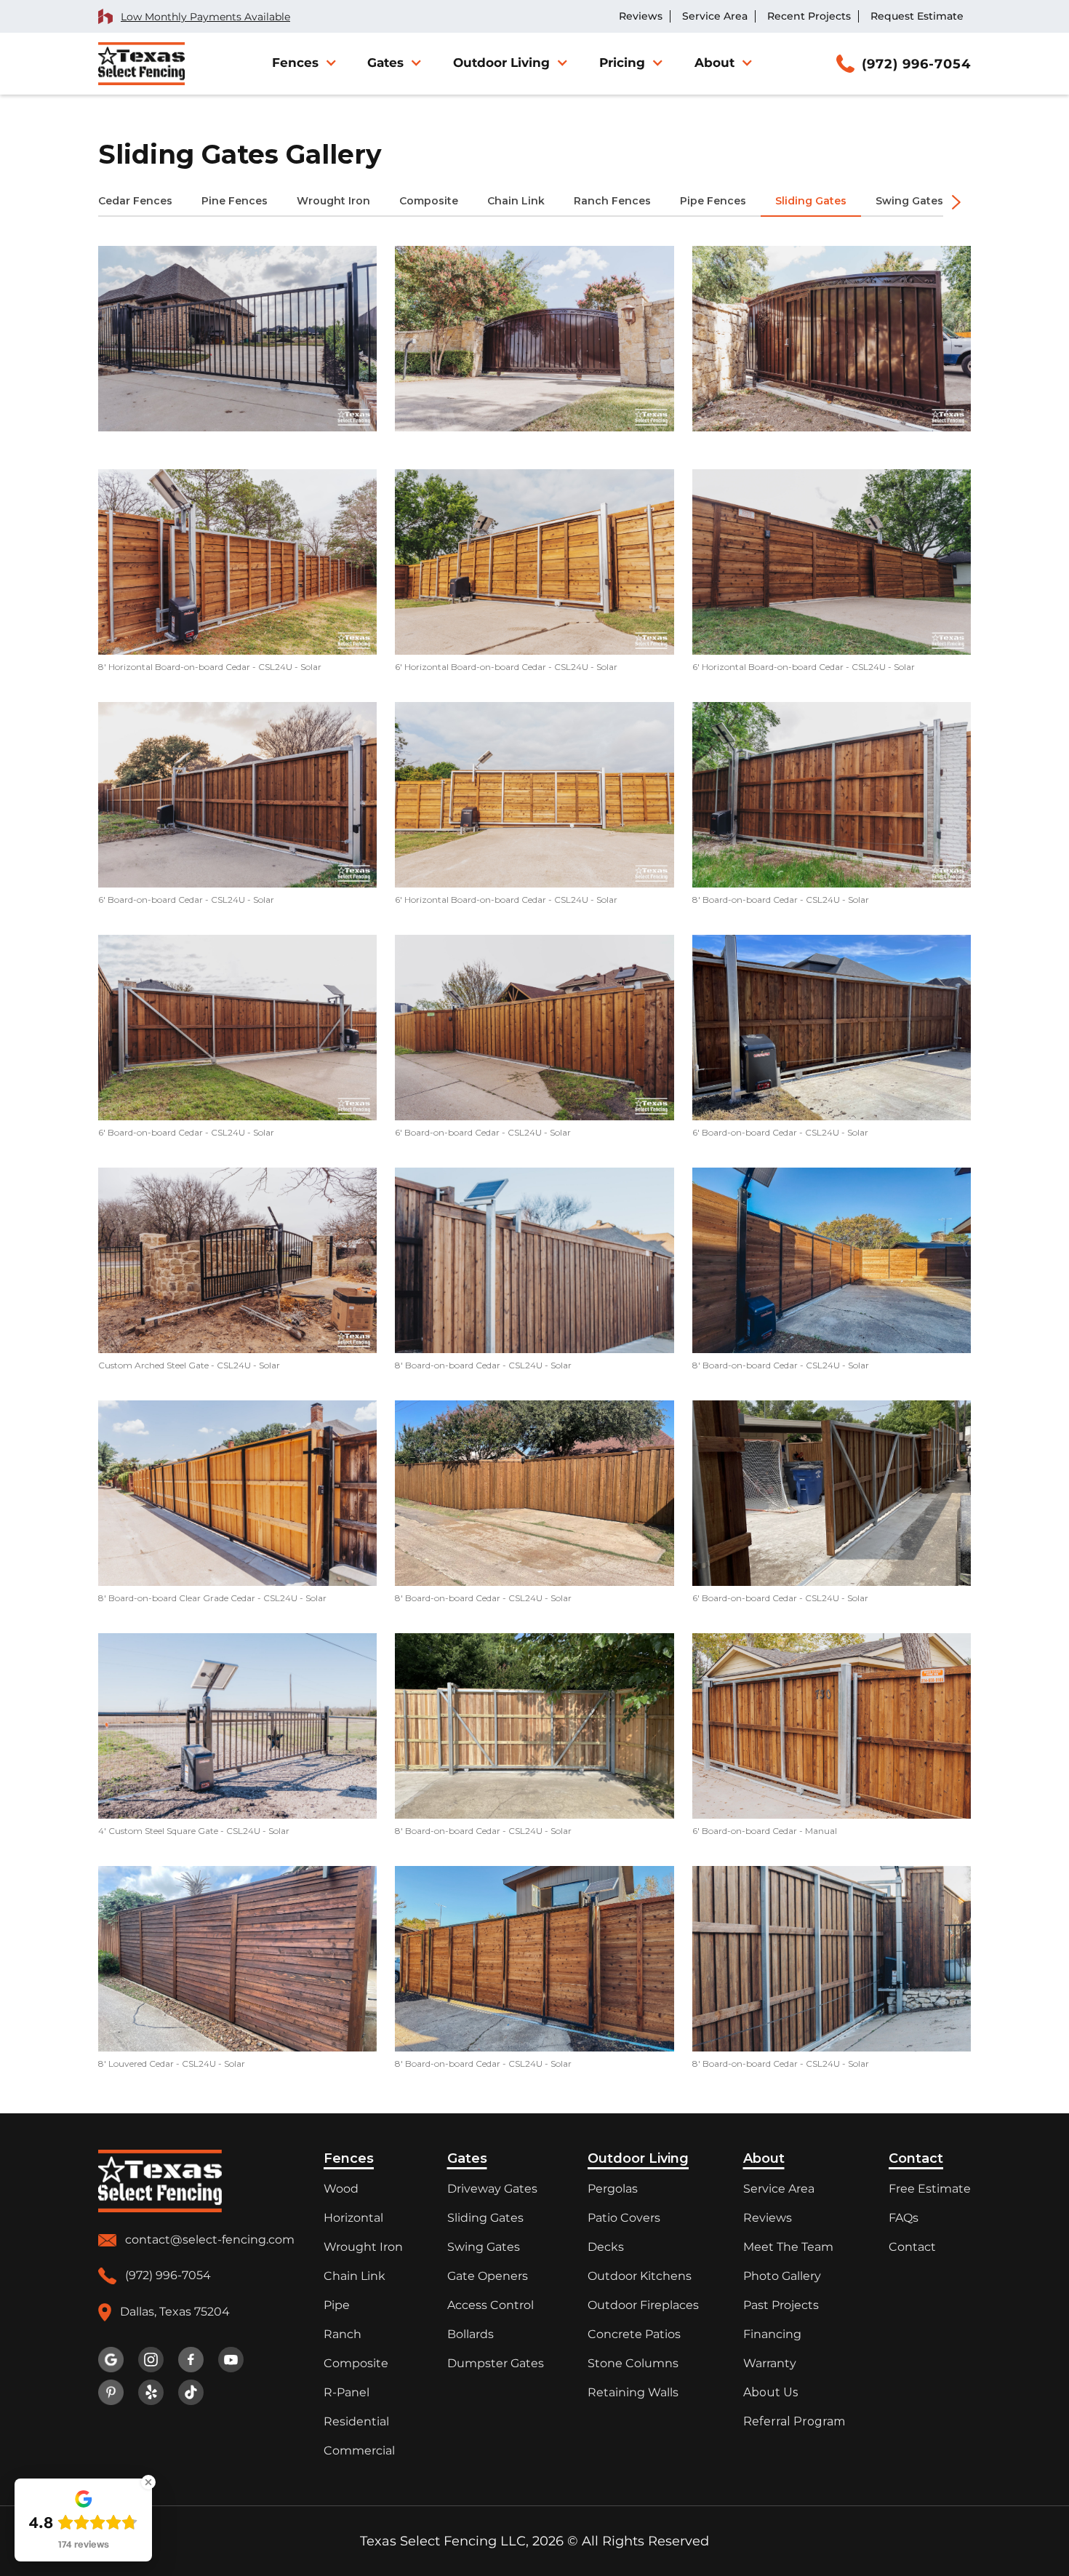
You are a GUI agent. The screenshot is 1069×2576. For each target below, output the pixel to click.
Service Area (715, 16)
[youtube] (231, 2360)
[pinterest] (111, 2392)
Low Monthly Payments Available (205, 17)
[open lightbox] (237, 339)
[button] (303, 63)
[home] (141, 64)
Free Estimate (930, 2189)
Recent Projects (809, 16)
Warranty (770, 2363)
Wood (341, 2189)
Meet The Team (788, 2247)
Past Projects (781, 2305)
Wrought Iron (363, 2247)
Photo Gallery (782, 2276)
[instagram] (151, 2360)
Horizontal (353, 2218)
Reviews (641, 16)
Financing (772, 2334)
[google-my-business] (111, 2360)
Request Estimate (917, 16)
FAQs (904, 2218)
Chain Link (355, 2276)
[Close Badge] (148, 2482)
